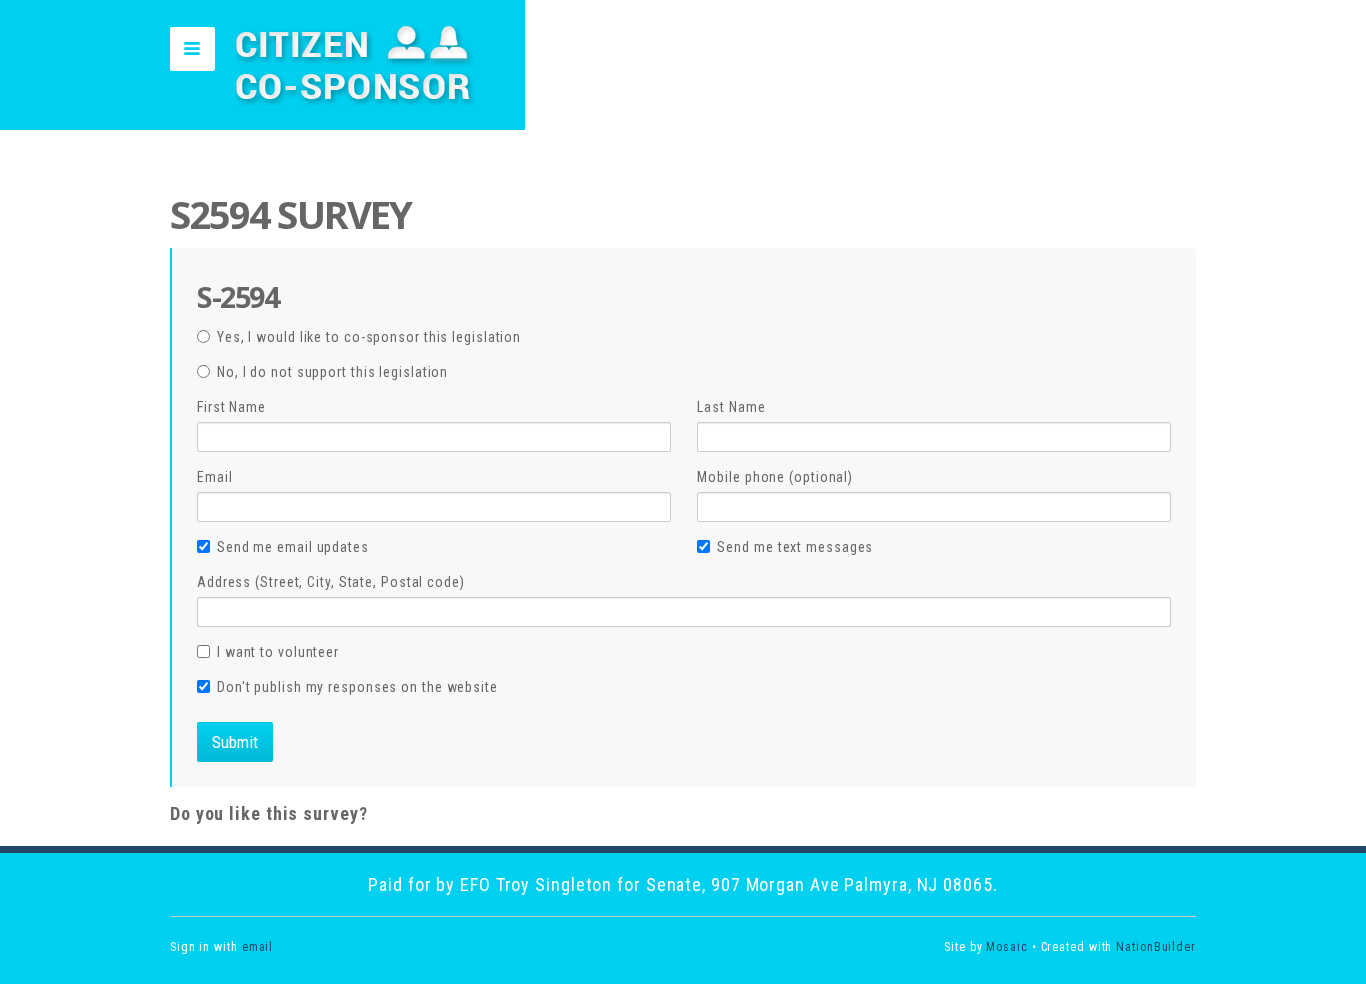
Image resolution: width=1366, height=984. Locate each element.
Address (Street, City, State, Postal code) (331, 582)
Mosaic (1006, 947)
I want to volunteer (278, 652)
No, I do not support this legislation (332, 372)
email (258, 947)
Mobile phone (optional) (775, 477)
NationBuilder (1156, 947)
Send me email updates (293, 547)
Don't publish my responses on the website (357, 687)
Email (215, 477)
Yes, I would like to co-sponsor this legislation (369, 337)
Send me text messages (795, 547)
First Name (231, 407)
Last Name (731, 407)
